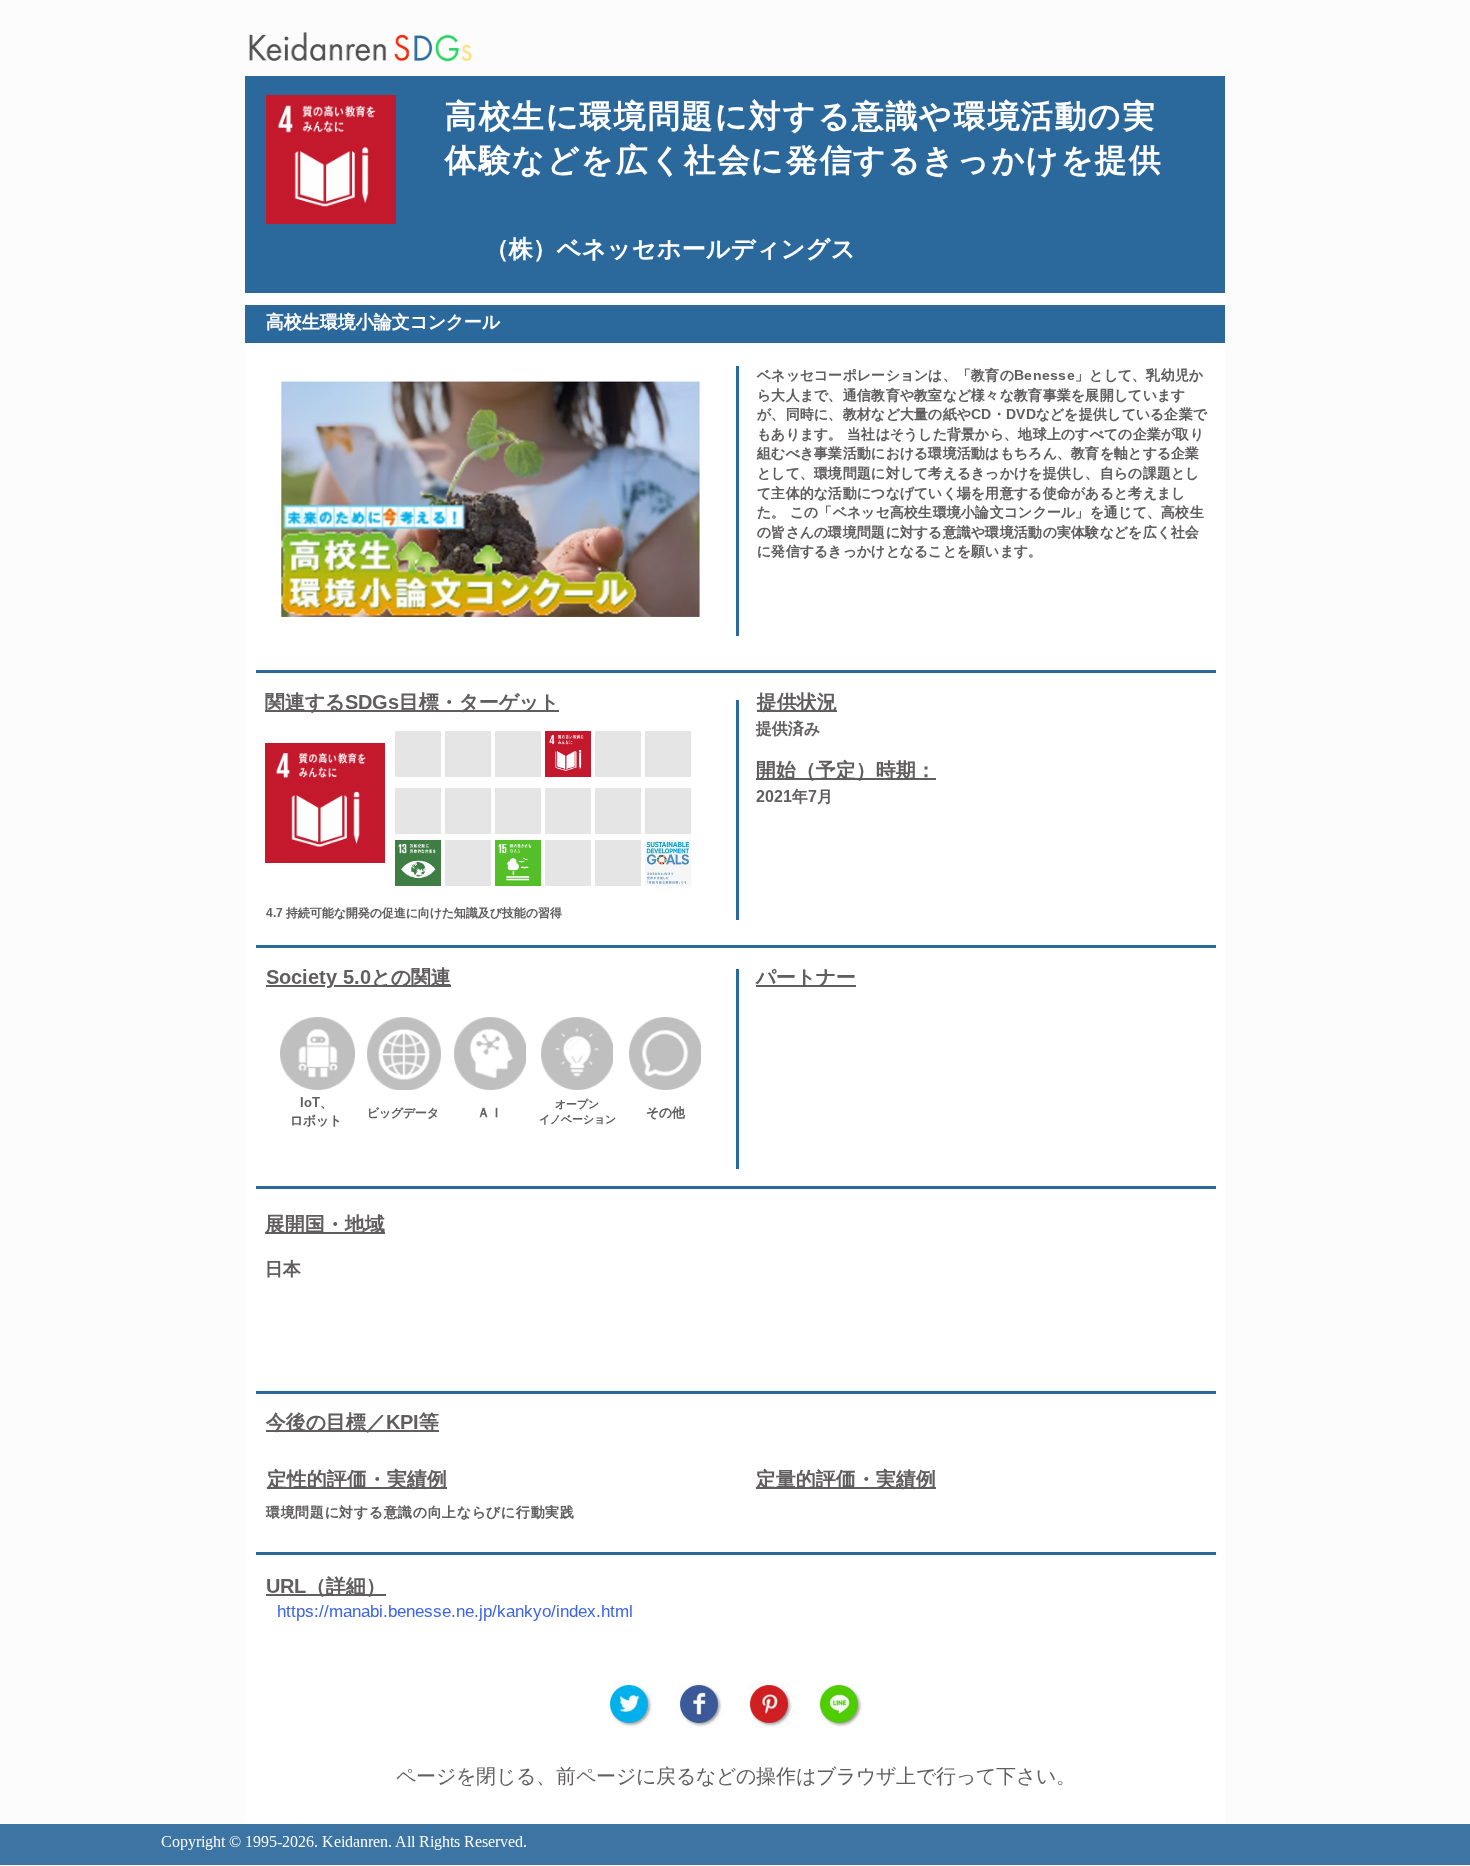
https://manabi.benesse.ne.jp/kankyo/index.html (455, 1611)
